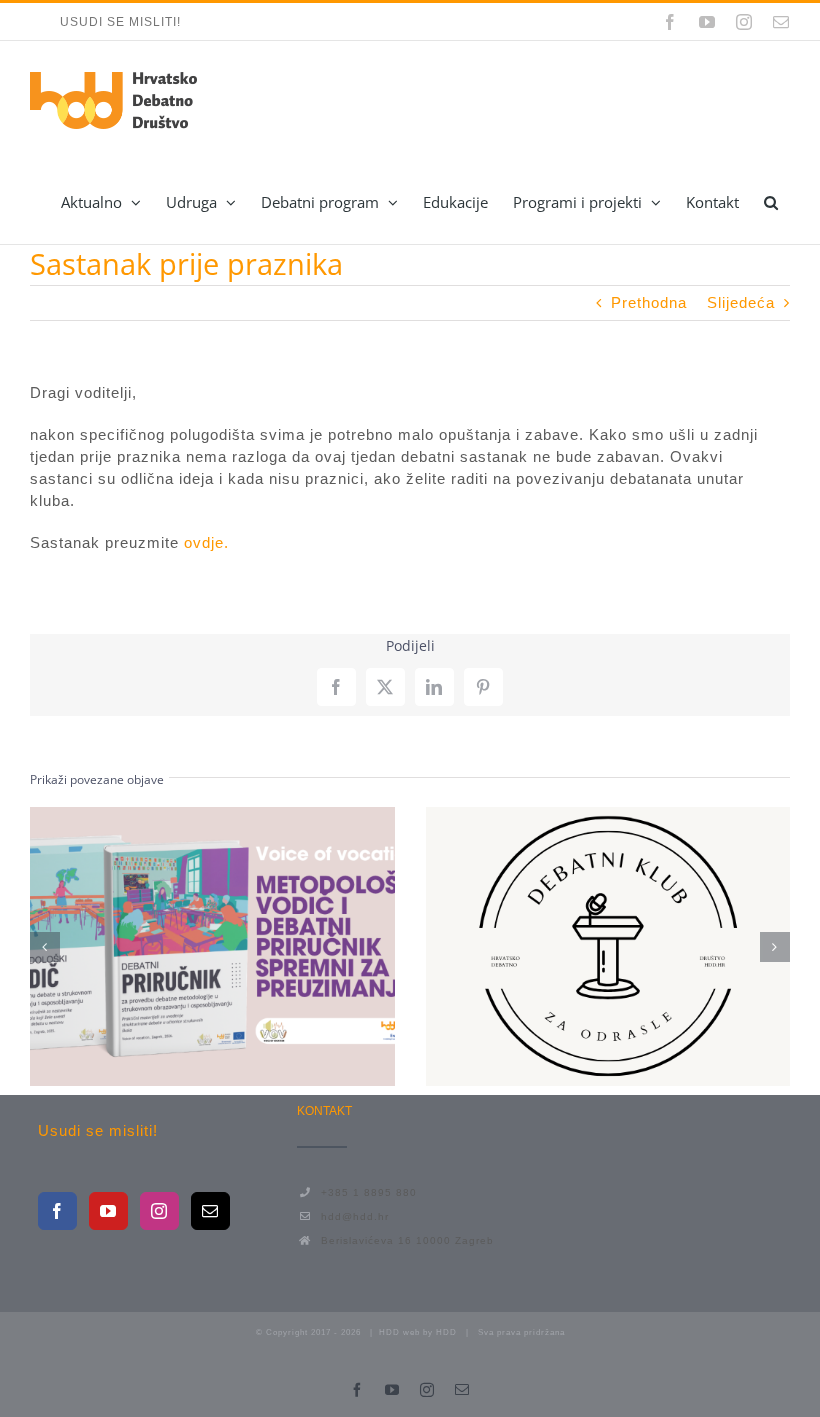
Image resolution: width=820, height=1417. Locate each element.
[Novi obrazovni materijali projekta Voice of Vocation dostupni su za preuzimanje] (212, 946)
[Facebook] (57, 1211)
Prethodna (649, 302)
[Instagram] (159, 1211)
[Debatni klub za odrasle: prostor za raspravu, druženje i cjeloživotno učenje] (608, 946)
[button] (770, 202)
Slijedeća (741, 302)
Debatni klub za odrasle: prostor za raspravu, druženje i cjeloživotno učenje (571, 947)
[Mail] (210, 1211)
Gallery (249, 947)
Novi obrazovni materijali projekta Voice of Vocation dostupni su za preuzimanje (176, 947)
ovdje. (206, 542)
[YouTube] (108, 1211)
